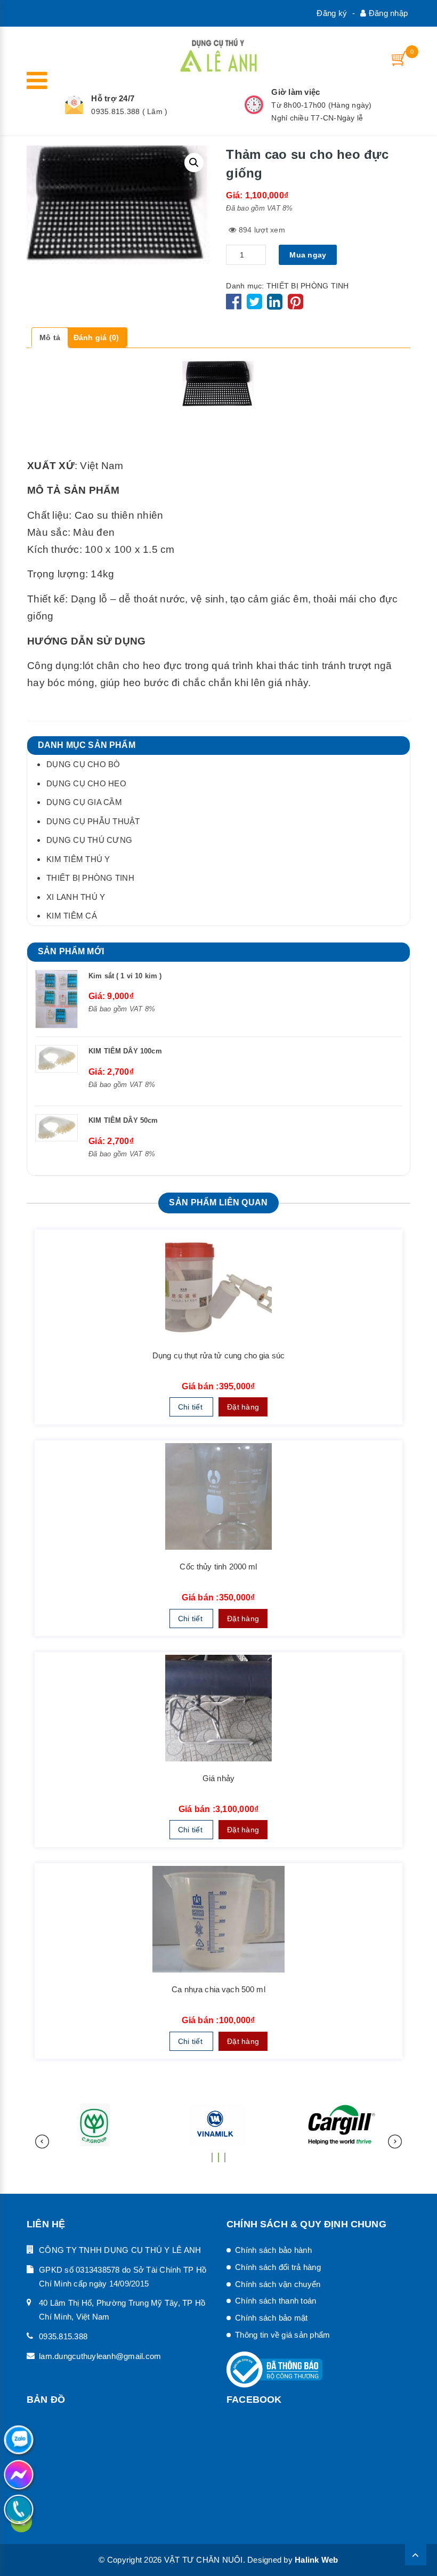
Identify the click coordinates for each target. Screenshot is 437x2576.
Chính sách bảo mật (272, 2318)
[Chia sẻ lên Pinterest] (296, 305)
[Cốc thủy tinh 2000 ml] (218, 1496)
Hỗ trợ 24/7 (113, 98)
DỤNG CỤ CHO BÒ (83, 764)
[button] (212, 2153)
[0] (400, 58)
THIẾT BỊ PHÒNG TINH (308, 286)
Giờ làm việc (296, 92)
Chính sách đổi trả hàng (278, 2267)
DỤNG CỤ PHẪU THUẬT (93, 821)
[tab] (50, 338)
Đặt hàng (243, 1407)
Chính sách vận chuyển (278, 2284)
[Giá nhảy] (218, 1708)
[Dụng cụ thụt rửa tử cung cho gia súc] (218, 1285)
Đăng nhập (387, 13)
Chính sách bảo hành (273, 2250)
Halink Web (317, 2560)
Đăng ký (332, 13)
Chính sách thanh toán (276, 2301)
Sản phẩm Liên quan (218, 1202)
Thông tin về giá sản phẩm (282, 2335)
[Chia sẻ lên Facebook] (235, 305)
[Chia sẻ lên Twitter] (256, 305)
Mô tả (50, 337)
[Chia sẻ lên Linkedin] (275, 305)
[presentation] (42, 2142)
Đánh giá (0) (96, 337)
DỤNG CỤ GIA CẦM (84, 802)
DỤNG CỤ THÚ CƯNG (89, 840)
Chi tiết (191, 1407)
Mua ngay (308, 255)
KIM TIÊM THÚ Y (78, 859)
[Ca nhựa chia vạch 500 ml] (218, 1919)
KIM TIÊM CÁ (72, 916)
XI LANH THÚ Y (76, 897)
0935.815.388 (63, 2336)
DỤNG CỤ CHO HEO (86, 783)
